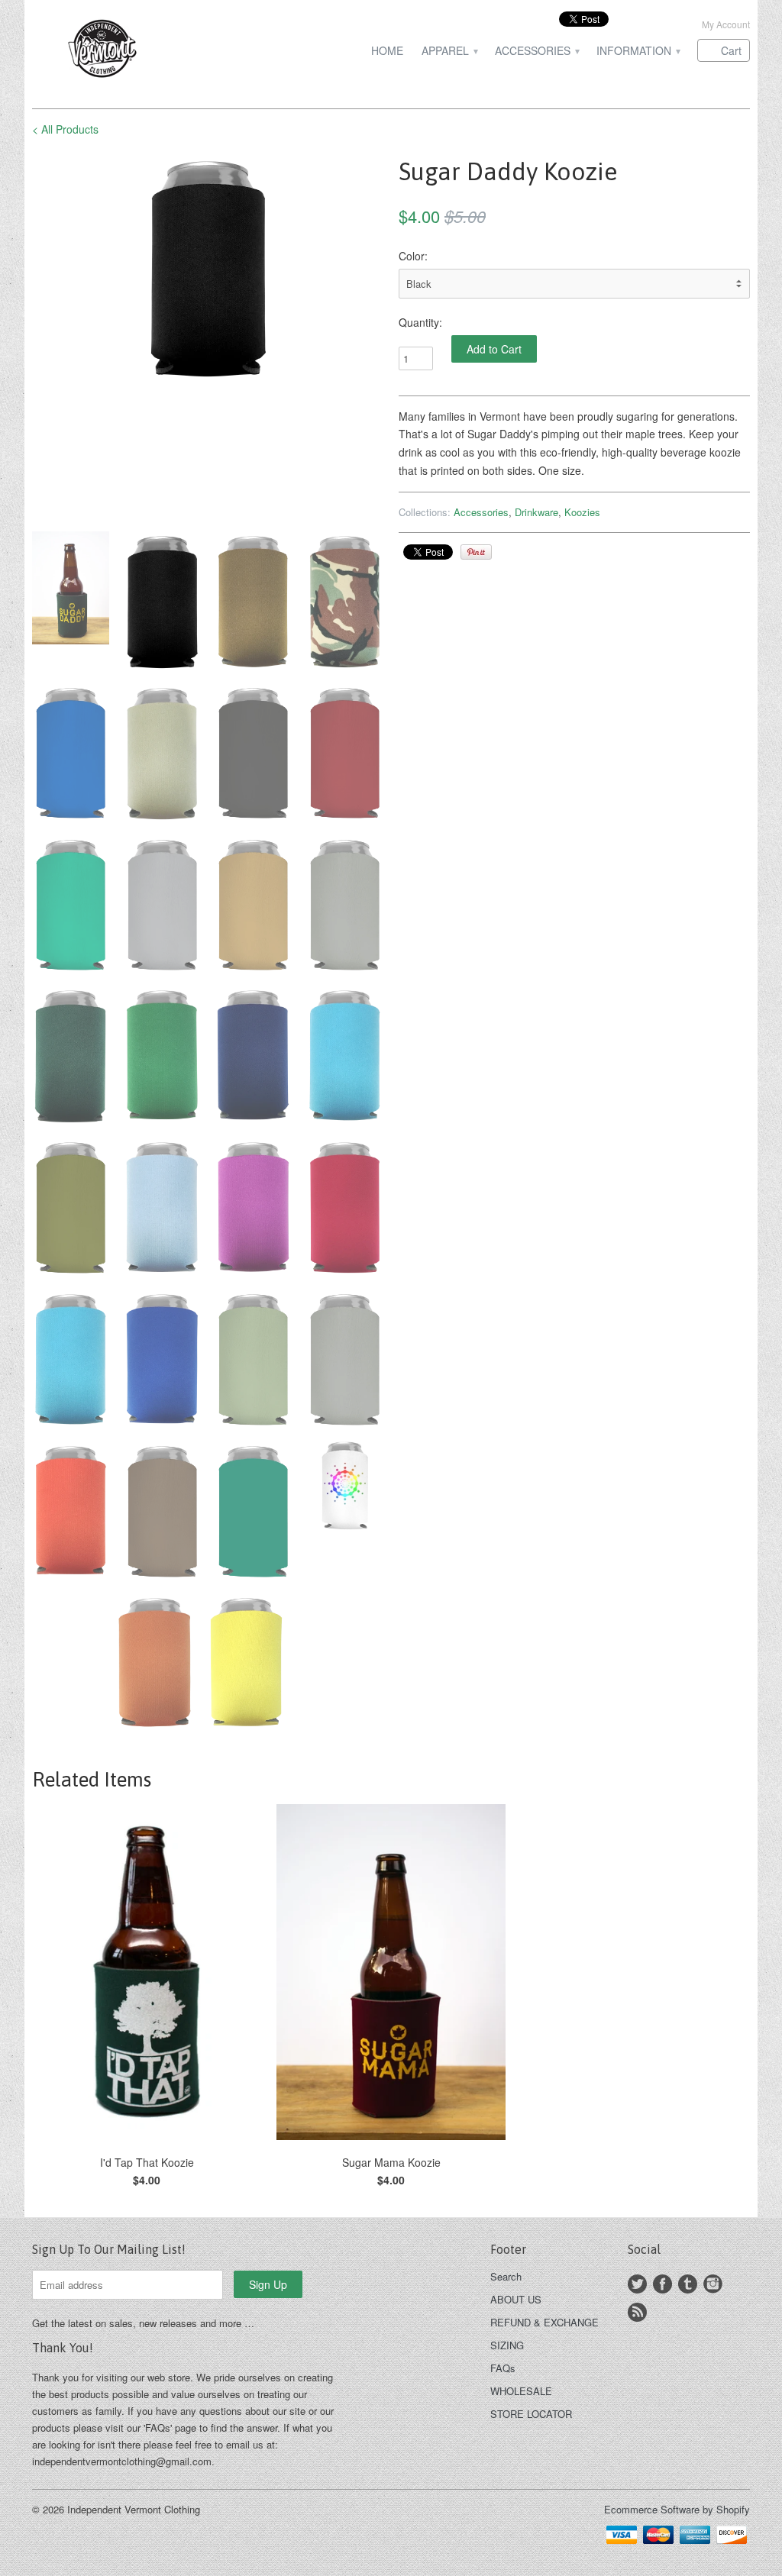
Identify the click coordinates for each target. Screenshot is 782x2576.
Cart (731, 50)
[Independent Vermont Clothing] (147, 51)
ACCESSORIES (536, 51)
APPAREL (449, 51)
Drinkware (536, 512)
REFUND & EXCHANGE (544, 2322)
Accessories (481, 512)
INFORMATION (638, 51)
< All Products (65, 129)
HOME (387, 51)
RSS (637, 2312)
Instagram (713, 2284)
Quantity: (420, 322)
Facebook (662, 2284)
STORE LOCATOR (531, 2414)
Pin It (476, 552)
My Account (726, 24)
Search (506, 2276)
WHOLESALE (521, 2391)
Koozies (582, 512)
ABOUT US (516, 2299)
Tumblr (688, 2284)
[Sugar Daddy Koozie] (214, 268)
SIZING (507, 2345)
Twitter (637, 2284)
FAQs (503, 2368)
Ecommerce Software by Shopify (677, 2509)
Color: (413, 256)
